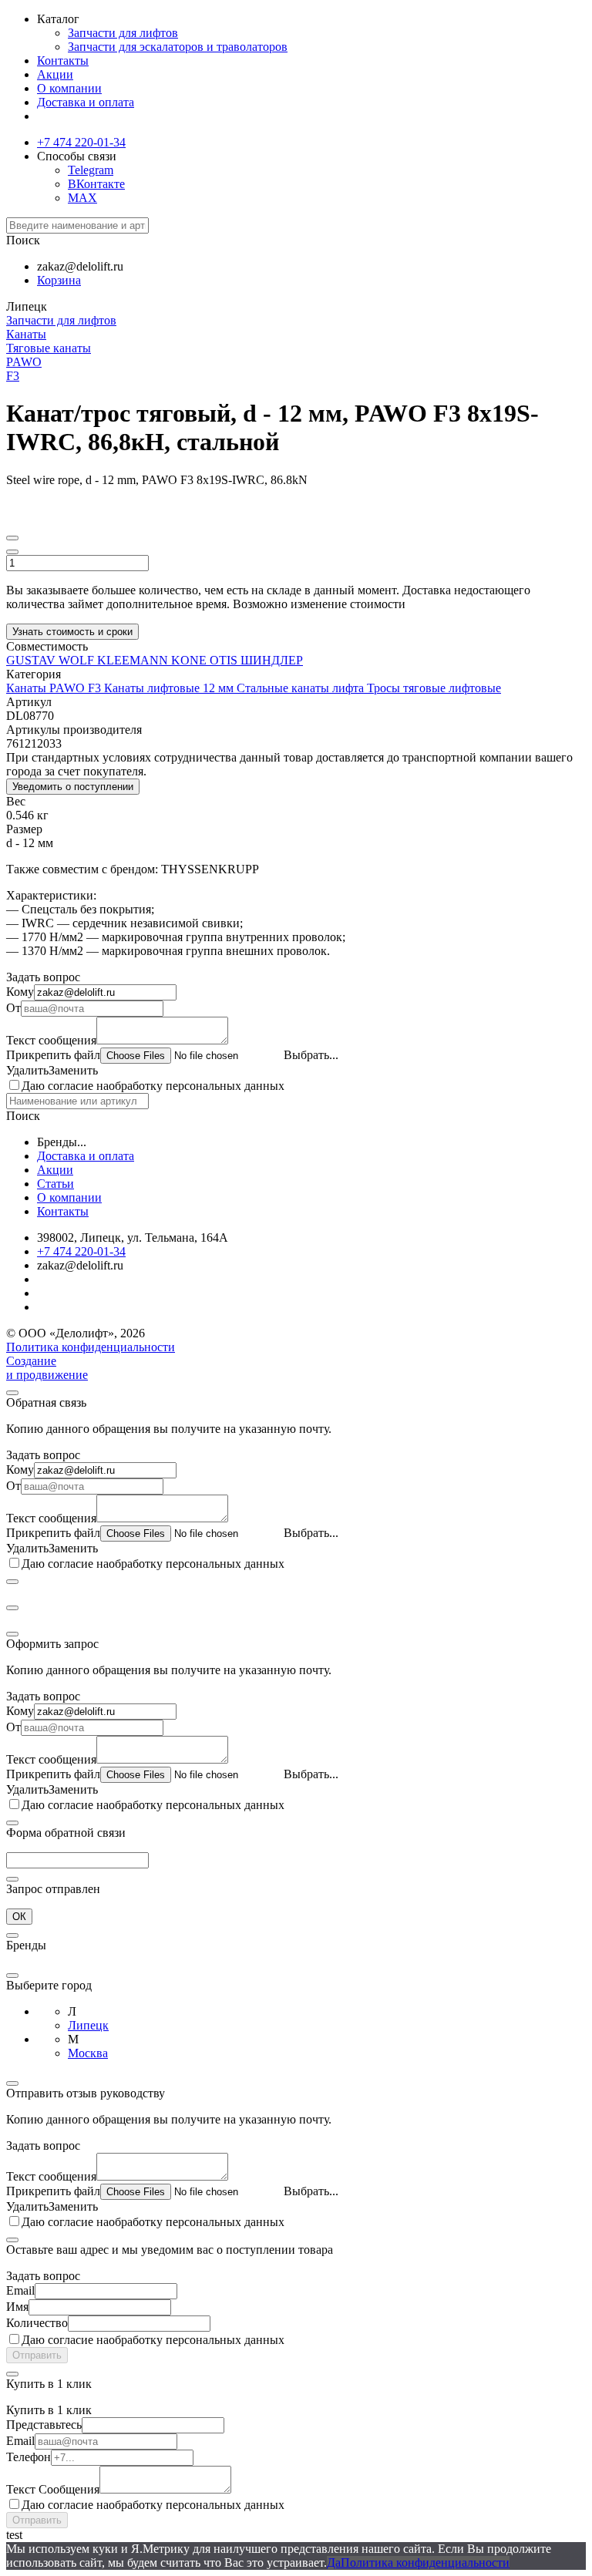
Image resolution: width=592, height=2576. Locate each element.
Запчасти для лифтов (123, 33)
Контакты (63, 61)
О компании (69, 88)
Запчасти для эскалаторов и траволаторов (178, 47)
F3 (13, 376)
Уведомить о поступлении (73, 787)
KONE (190, 660)
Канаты (26, 334)
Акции (55, 74)
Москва (88, 2053)
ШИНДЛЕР (272, 660)
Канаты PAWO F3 (55, 688)
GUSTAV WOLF (52, 660)
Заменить (73, 1070)
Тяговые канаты (49, 348)
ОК (19, 1917)
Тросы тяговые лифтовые (434, 688)
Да (334, 2563)
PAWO (24, 362)
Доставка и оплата (86, 102)
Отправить (37, 2355)
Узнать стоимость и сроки (72, 632)
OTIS (225, 660)
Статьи (55, 1184)
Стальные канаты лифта (302, 688)
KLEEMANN (134, 660)
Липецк (88, 2025)
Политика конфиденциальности (91, 1347)
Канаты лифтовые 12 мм (170, 688)
